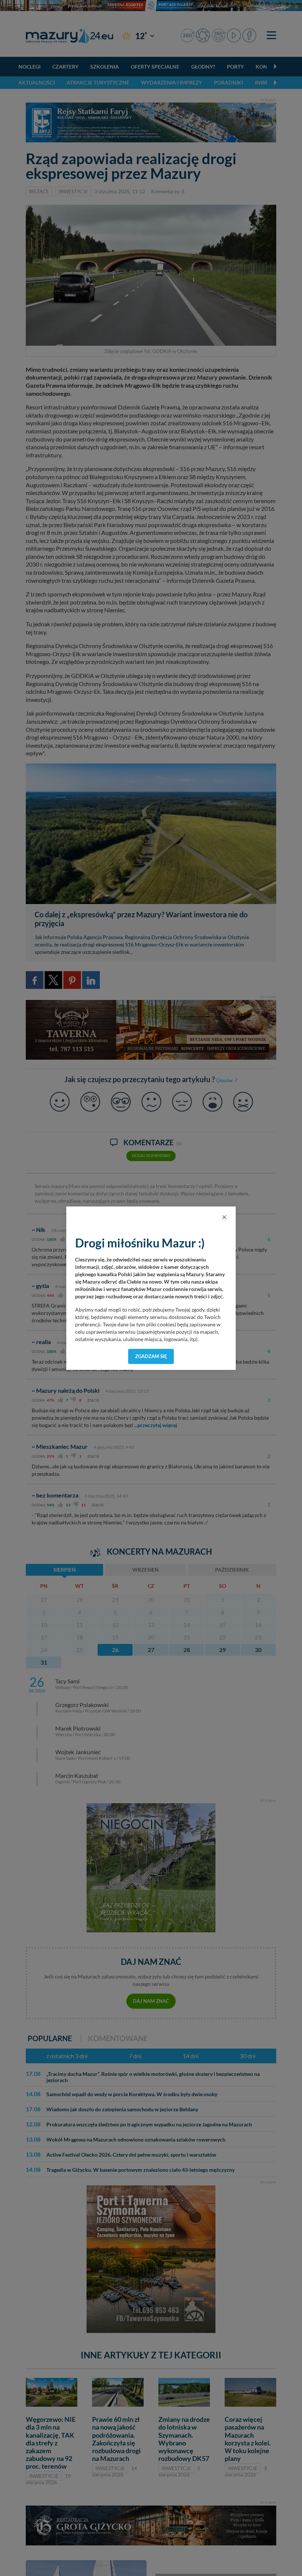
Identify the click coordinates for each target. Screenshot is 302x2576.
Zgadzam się (151, 1356)
